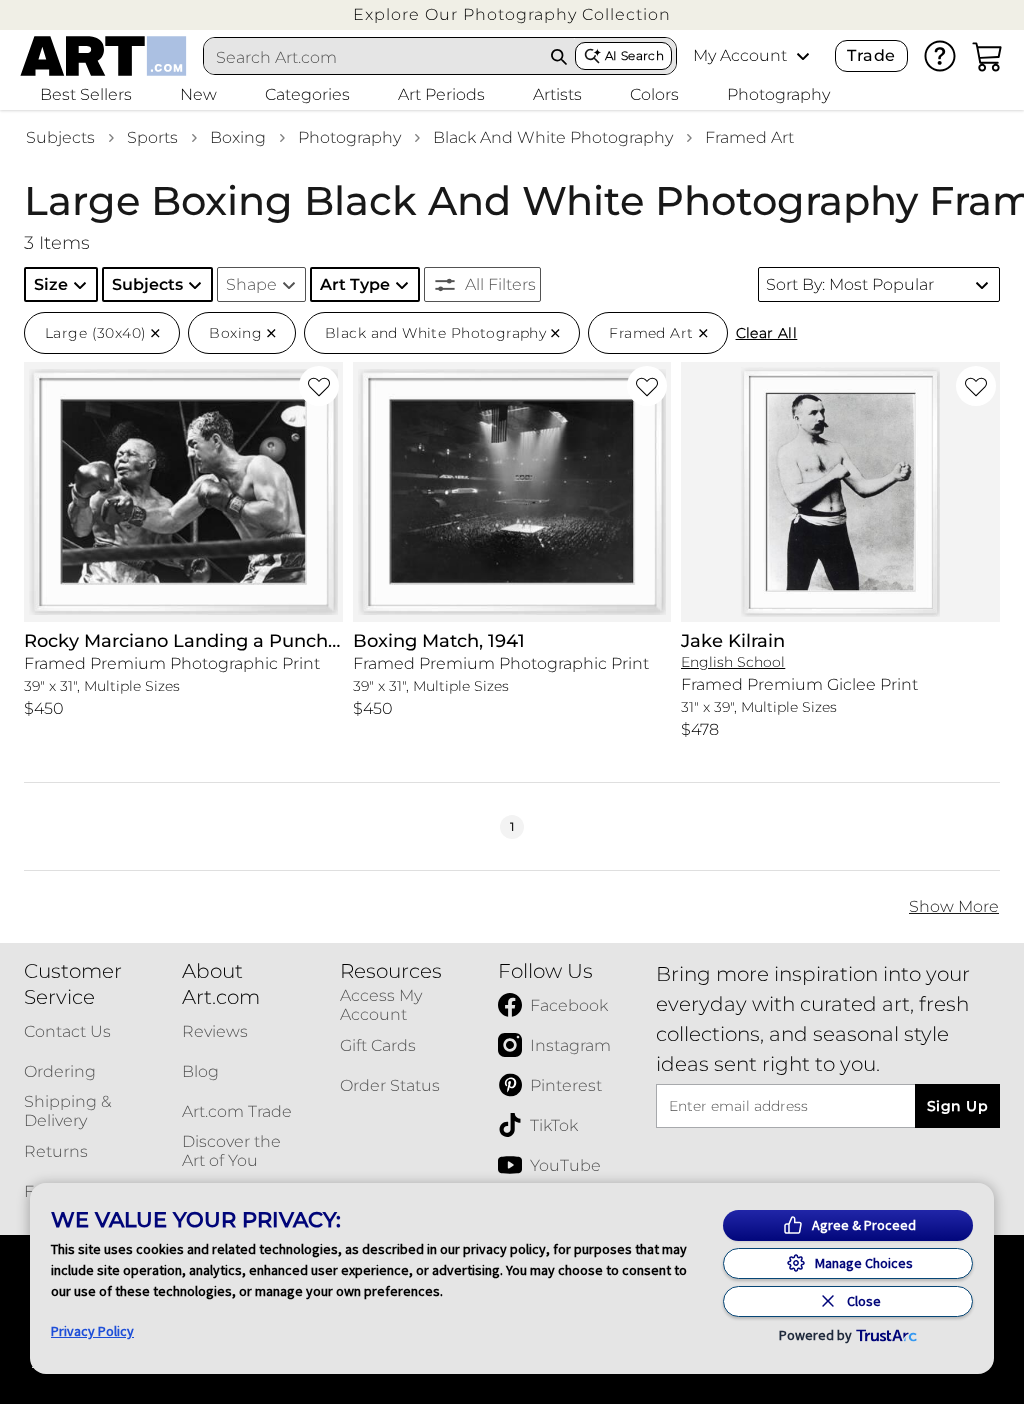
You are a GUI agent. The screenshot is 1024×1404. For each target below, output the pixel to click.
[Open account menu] (803, 56)
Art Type (355, 284)
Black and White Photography (553, 137)
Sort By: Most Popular (850, 284)
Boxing (238, 137)
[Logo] (103, 56)
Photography (349, 137)
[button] (512, 14)
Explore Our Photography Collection (512, 14)
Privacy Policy (92, 1331)
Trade (871, 55)
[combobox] (374, 57)
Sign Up (957, 1106)
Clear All (767, 333)
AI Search (634, 55)
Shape (251, 284)
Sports (152, 137)
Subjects (60, 137)
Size (51, 284)
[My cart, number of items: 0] (988, 56)
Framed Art (749, 137)
